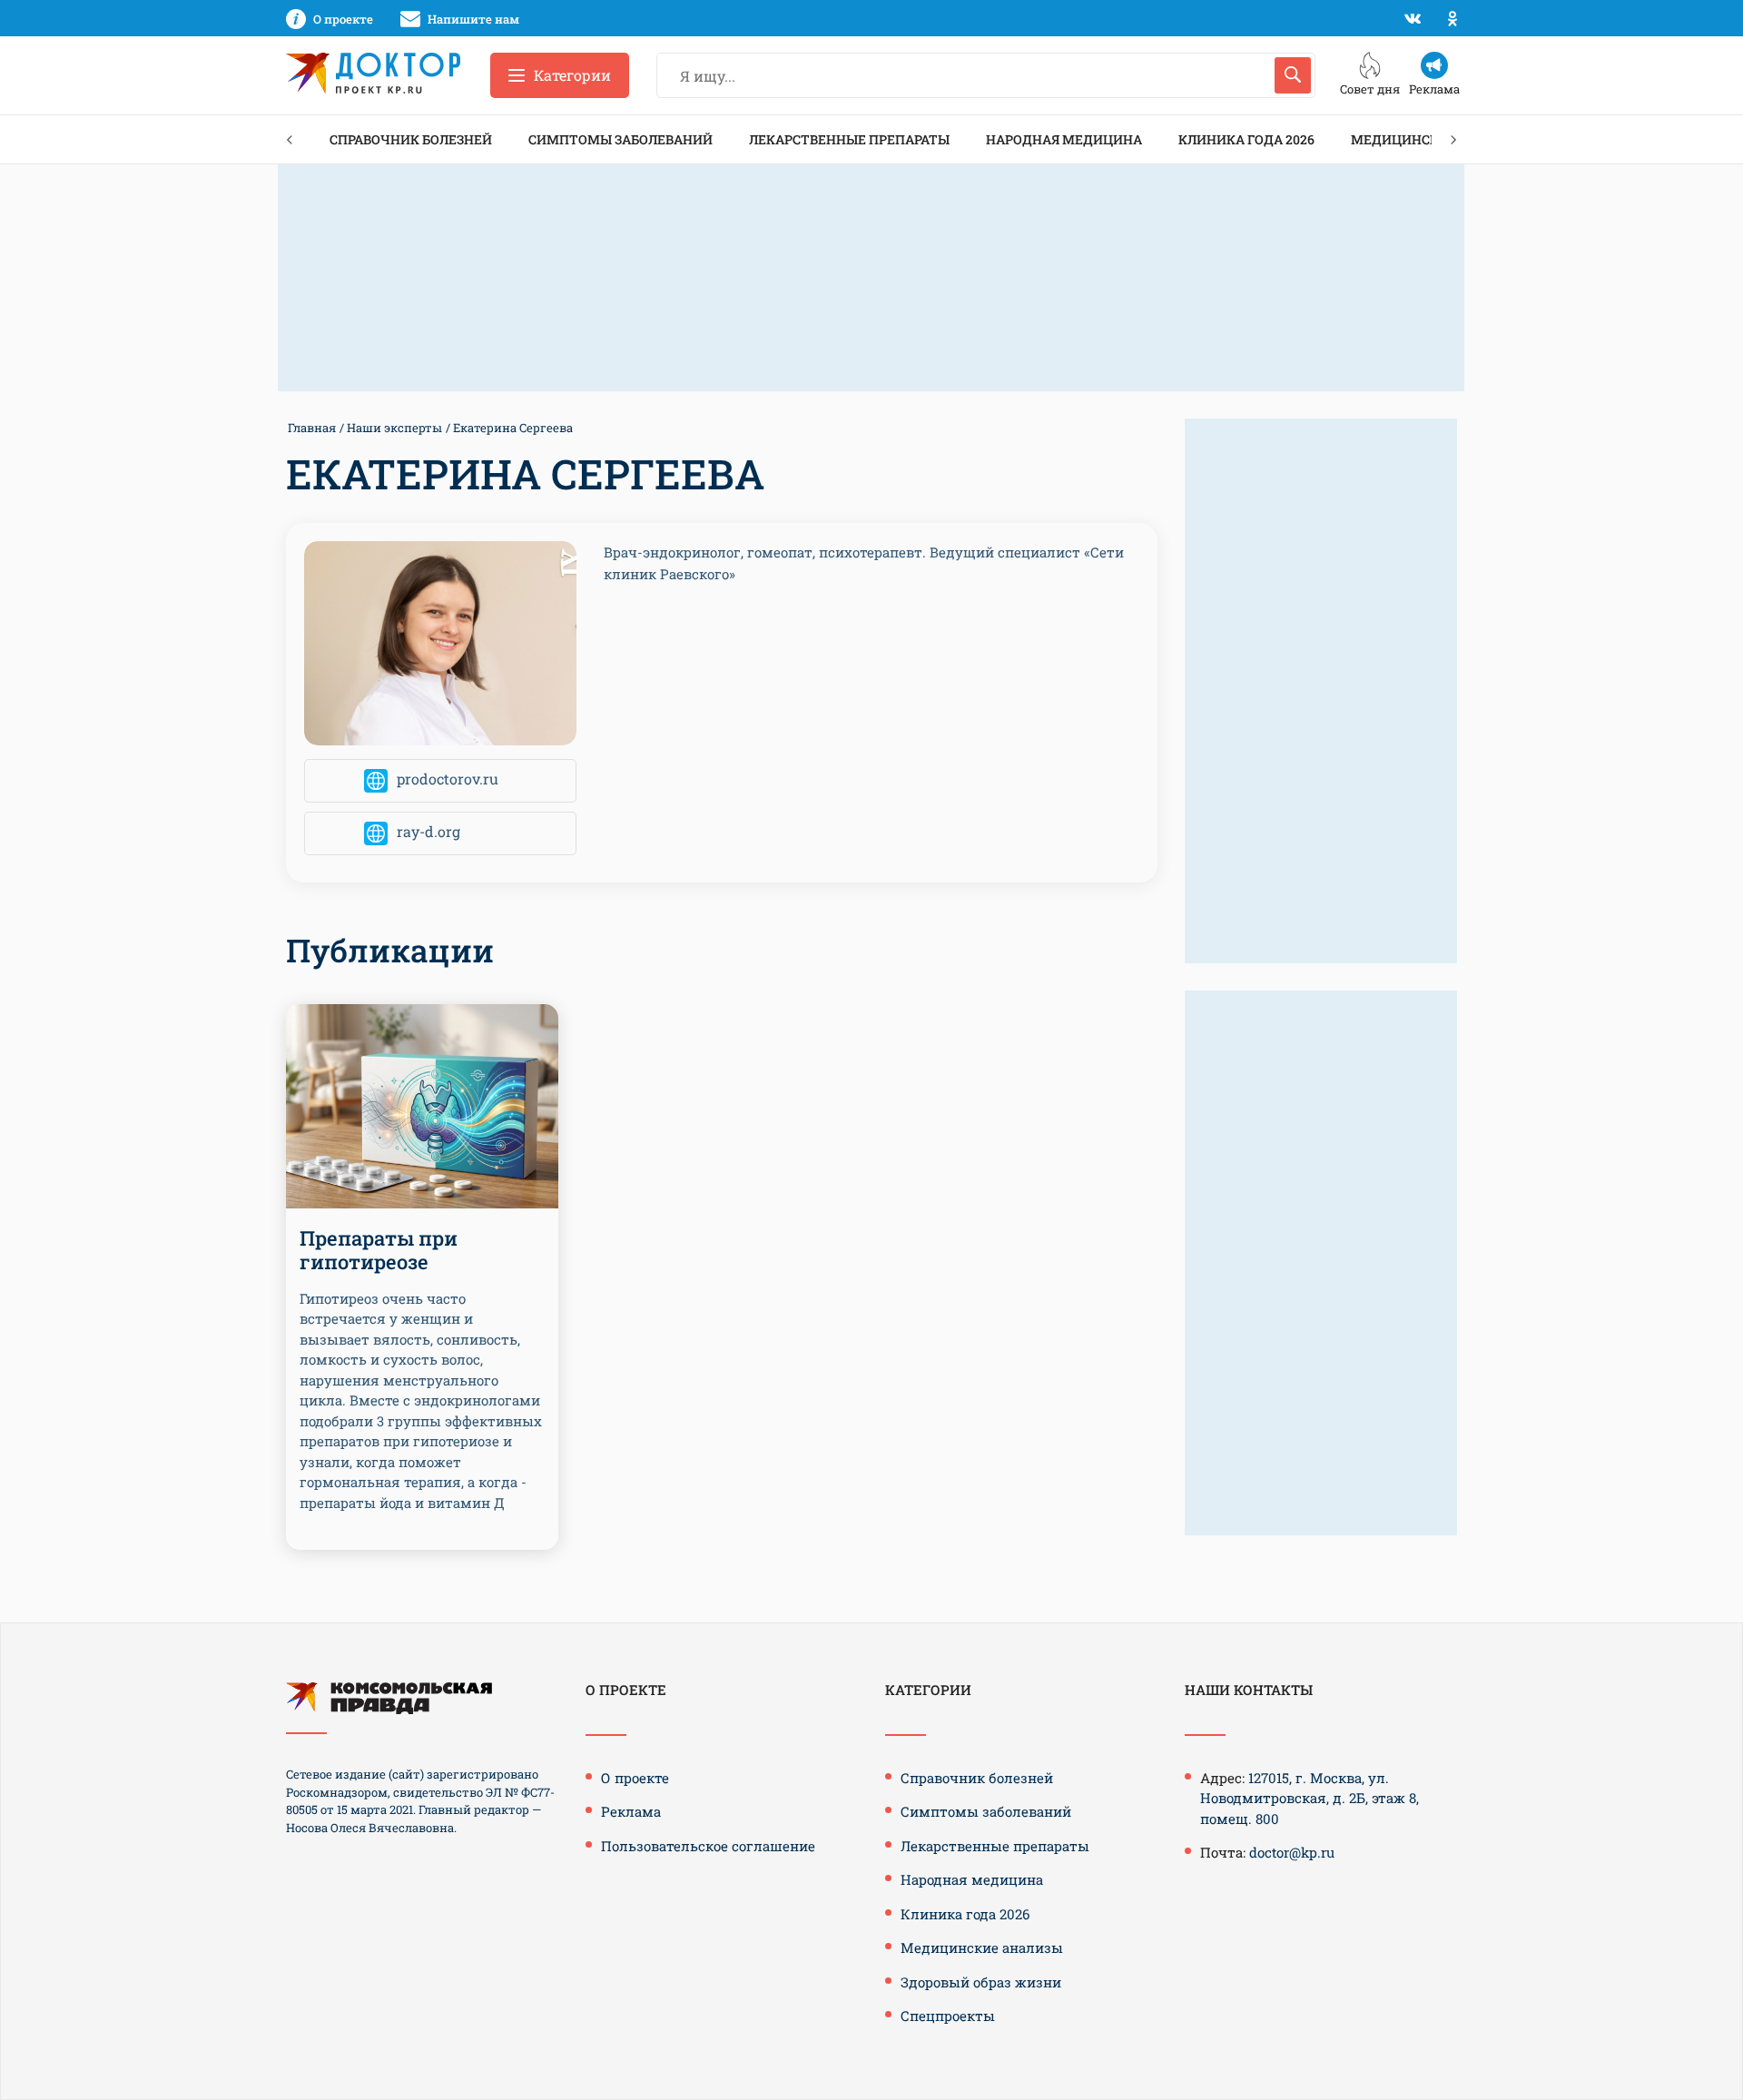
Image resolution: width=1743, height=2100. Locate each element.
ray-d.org (428, 832)
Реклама (631, 1811)
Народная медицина (1064, 139)
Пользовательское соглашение (708, 1846)
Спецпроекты (948, 2016)
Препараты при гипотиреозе (379, 1250)
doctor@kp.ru (1292, 1852)
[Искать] (1293, 75)
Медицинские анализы (982, 1947)
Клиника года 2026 (1246, 139)
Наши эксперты (394, 428)
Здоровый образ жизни (981, 1982)
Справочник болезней (411, 139)
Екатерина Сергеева (513, 428)
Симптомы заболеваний (620, 139)
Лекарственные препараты (849, 139)
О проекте (635, 1778)
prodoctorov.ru (448, 779)
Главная (312, 428)
